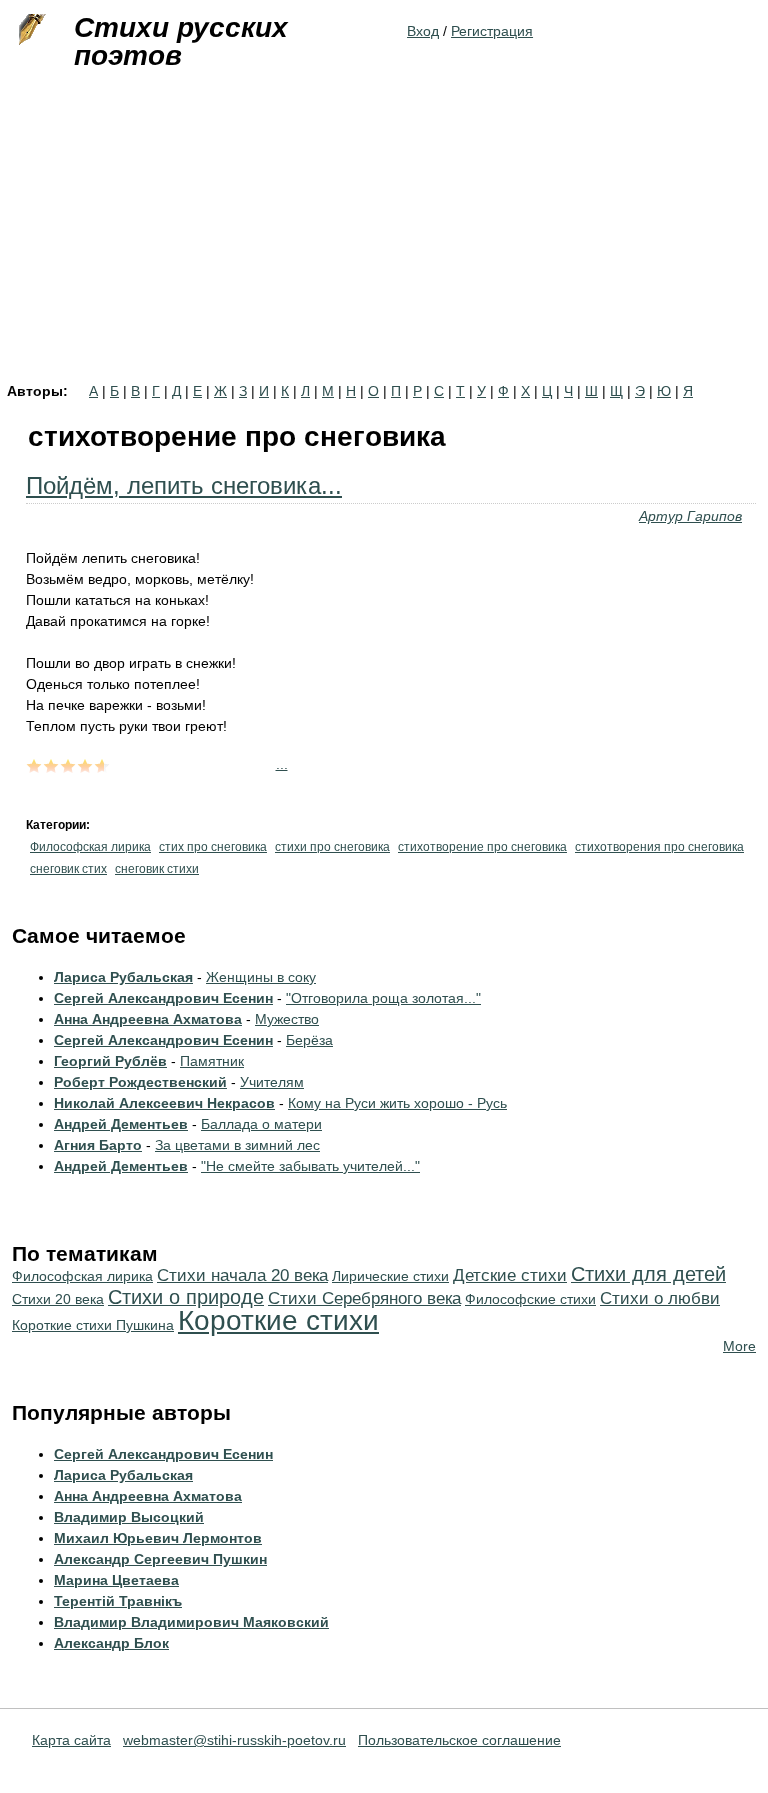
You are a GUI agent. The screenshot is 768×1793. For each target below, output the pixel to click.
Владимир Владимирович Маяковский (191, 1622)
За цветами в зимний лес (237, 1145)
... (282, 764)
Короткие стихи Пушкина (93, 1325)
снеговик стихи (157, 869)
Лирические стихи (390, 1276)
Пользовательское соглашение (459, 1740)
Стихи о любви (660, 1298)
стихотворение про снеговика (482, 847)
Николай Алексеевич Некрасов (164, 1103)
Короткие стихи (278, 1320)
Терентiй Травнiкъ (118, 1601)
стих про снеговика (213, 847)
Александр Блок (111, 1643)
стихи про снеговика (332, 847)
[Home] (30, 30)
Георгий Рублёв (110, 1061)
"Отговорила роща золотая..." (383, 998)
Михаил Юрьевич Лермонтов (158, 1538)
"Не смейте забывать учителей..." (310, 1166)
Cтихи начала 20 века (242, 1275)
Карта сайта (71, 1740)
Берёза (309, 1040)
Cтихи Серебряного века (364, 1298)
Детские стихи (510, 1275)
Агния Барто (98, 1145)
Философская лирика (90, 847)
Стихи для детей (648, 1274)
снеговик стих (68, 869)
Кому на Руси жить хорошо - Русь (397, 1103)
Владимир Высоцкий (129, 1517)
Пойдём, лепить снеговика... (184, 485)
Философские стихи (530, 1299)
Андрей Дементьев (121, 1124)
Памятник (212, 1061)
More (739, 1346)
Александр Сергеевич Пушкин (160, 1559)
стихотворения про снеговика (659, 847)
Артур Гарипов (690, 516)
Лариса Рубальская (123, 977)
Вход (423, 31)
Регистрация (492, 31)
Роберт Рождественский (140, 1082)
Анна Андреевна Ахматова (148, 1019)
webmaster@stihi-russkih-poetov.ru (234, 1740)
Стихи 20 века (58, 1299)
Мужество (287, 1019)
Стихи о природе (186, 1297)
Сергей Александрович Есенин (163, 998)
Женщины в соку (261, 977)
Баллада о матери (261, 1124)
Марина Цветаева (116, 1580)
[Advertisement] (384, 234)
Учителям (272, 1082)
